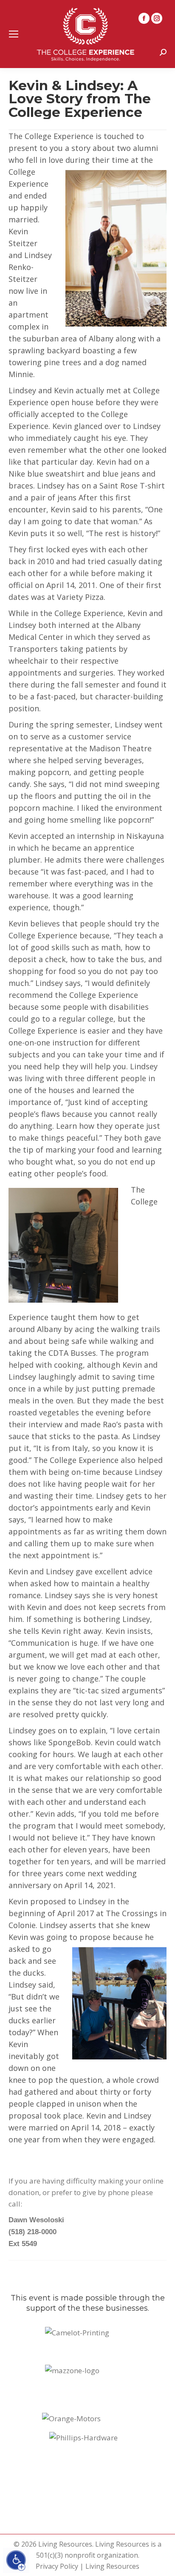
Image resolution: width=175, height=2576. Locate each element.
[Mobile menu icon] (14, 34)
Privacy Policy (57, 2566)
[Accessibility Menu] (16, 2560)
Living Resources (112, 2566)
